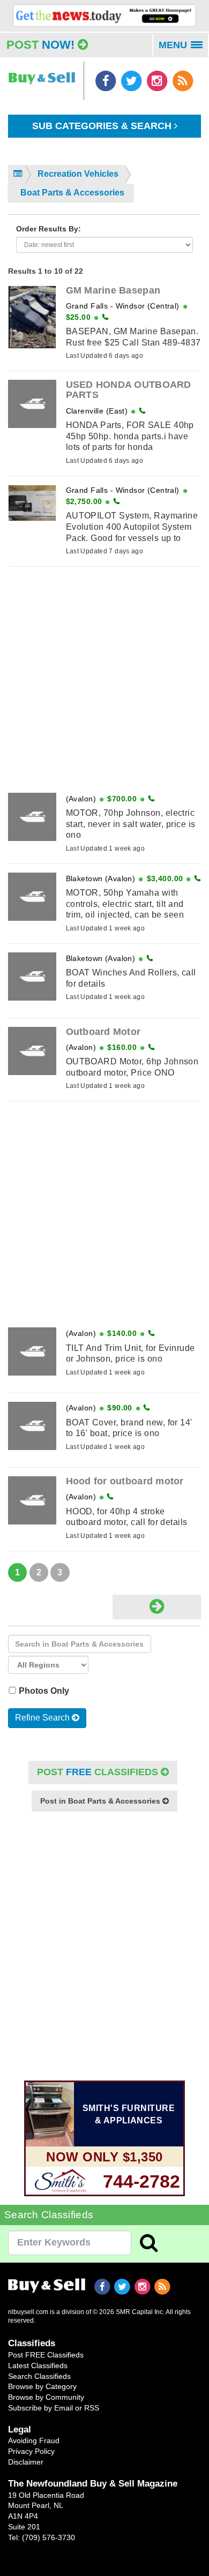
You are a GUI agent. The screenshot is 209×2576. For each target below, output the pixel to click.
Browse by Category (42, 2386)
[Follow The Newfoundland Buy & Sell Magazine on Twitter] (132, 81)
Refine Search (43, 1718)
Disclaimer (26, 2462)
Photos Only (45, 1691)
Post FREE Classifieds (46, 2355)
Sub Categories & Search (103, 126)
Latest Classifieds (38, 2365)
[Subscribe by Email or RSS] (182, 81)
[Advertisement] (104, 680)
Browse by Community (46, 2397)
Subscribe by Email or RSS (54, 2408)
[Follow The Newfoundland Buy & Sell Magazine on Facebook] (107, 81)
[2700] (104, 15)
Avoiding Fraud (34, 2440)
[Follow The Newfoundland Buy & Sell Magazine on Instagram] (158, 81)
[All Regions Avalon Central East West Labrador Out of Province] (48, 1665)
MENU (184, 49)
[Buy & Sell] (42, 73)
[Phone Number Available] (105, 317)
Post (40, 45)
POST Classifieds (99, 1772)
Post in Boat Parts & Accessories (101, 1801)
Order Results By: (48, 229)
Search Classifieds (39, 2376)
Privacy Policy (31, 2451)
